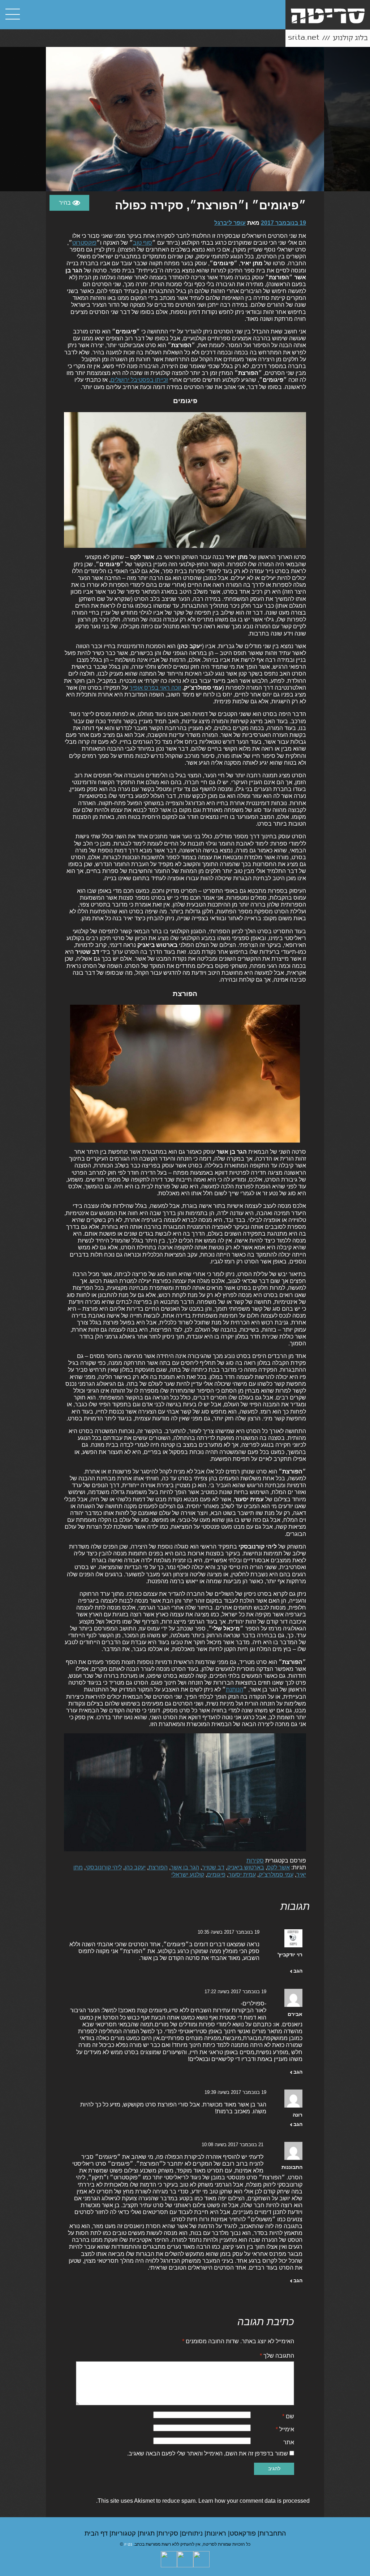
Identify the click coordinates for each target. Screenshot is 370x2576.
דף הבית (97, 2533)
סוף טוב (143, 243)
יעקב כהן (135, 1867)
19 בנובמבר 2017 (283, 223)
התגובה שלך (277, 2356)
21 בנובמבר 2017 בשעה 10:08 (233, 2145)
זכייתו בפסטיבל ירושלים (139, 380)
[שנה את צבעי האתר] (69, 203)
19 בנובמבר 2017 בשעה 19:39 (235, 2092)
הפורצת (158, 1867)
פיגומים (216, 1875)
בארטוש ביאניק (246, 1867)
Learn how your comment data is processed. (203, 2501)
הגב (298, 1971)
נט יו (128, 2544)
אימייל (285, 2429)
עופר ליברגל (230, 223)
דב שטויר (213, 1867)
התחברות (273, 2533)
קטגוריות (124, 2533)
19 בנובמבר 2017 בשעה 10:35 (229, 1932)
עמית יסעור (242, 1875)
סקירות (255, 1861)
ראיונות (217, 2533)
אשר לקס (278, 1867)
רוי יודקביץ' (290, 1955)
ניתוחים (193, 2533)
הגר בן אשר (185, 1867)
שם (288, 2416)
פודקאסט (244, 2533)
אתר (289, 2442)
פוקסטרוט (84, 243)
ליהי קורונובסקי (104, 1867)
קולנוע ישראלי (188, 1875)
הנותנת (235, 1689)
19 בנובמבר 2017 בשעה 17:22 (235, 1992)
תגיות (148, 2533)
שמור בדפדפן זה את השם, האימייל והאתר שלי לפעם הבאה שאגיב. (208, 2453)
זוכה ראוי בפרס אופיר (155, 688)
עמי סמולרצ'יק (276, 1875)
